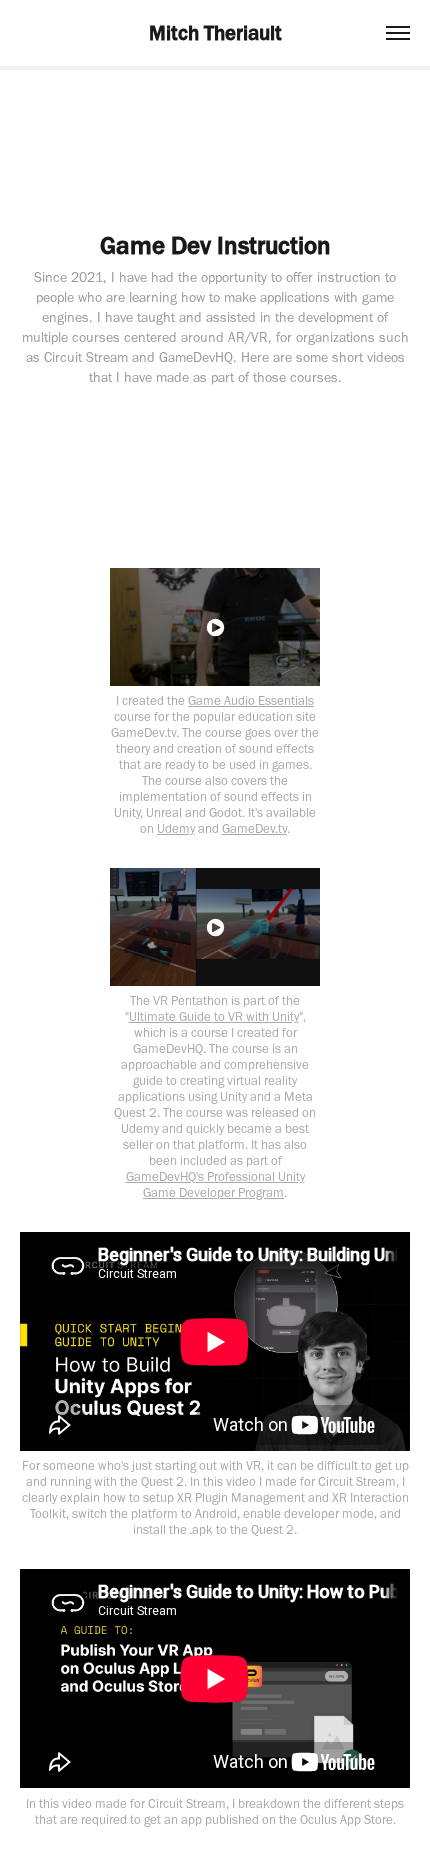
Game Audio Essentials (251, 700)
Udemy (176, 828)
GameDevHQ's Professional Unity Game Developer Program (215, 1184)
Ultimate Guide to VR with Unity (214, 1016)
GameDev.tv (254, 828)
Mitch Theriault (215, 32)
